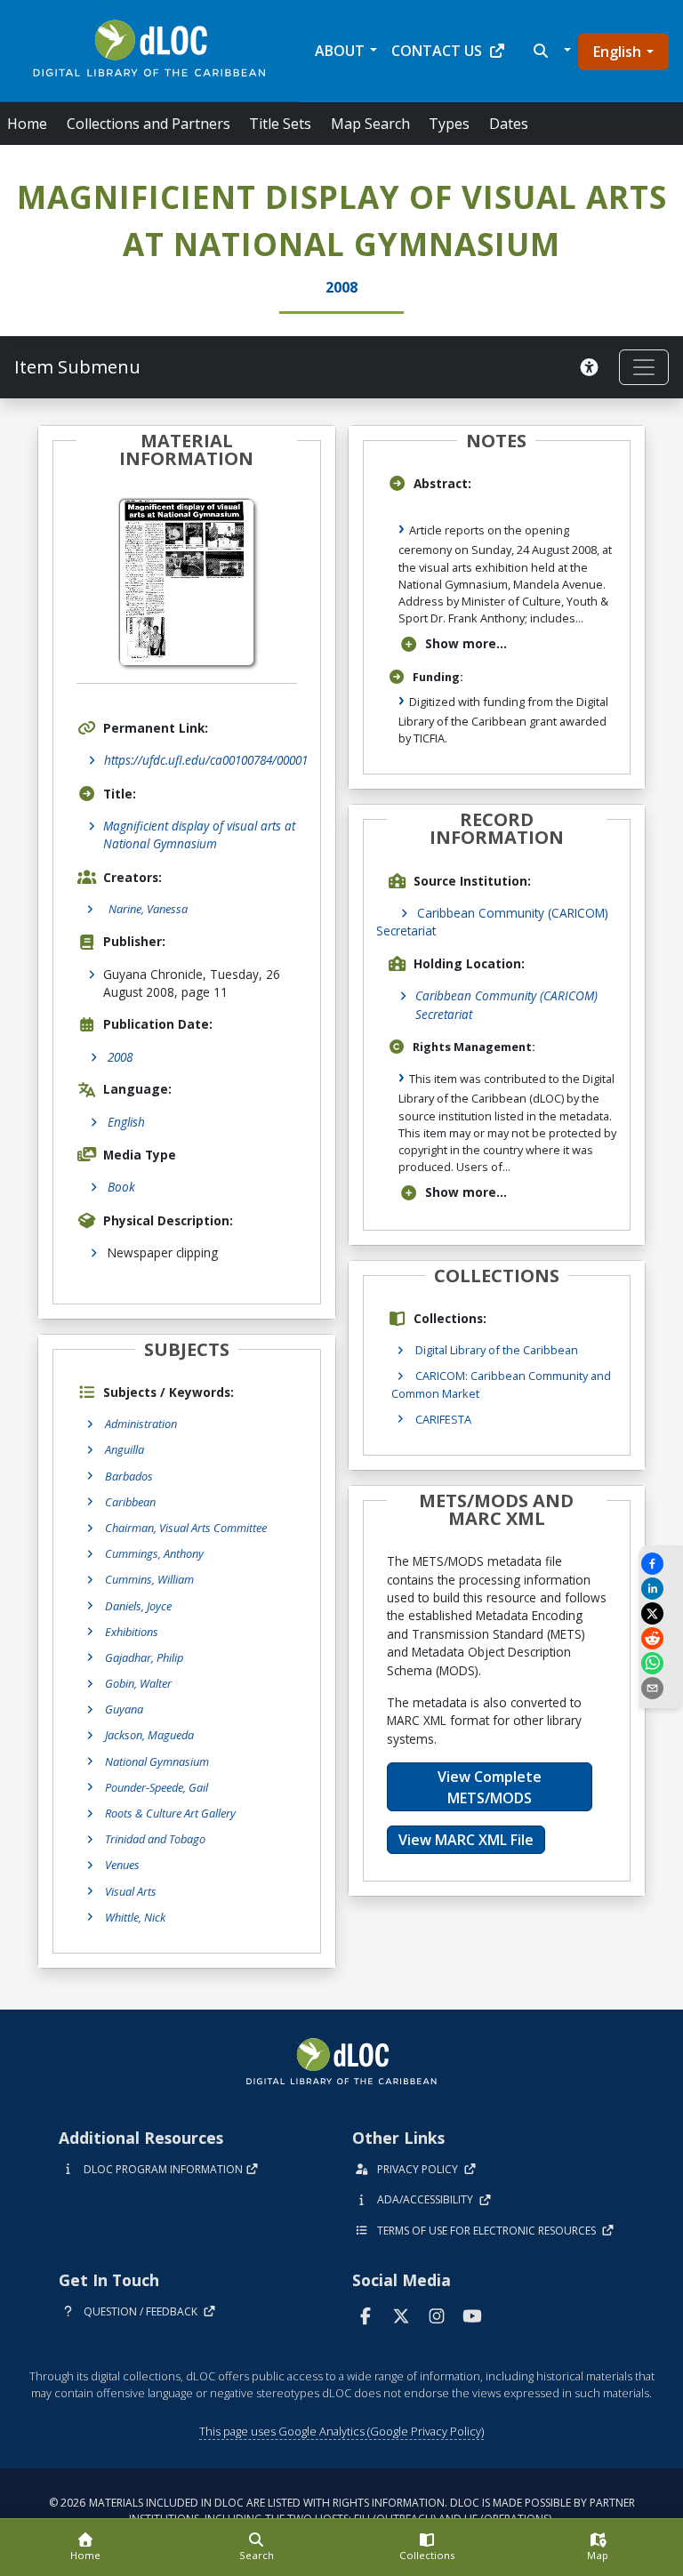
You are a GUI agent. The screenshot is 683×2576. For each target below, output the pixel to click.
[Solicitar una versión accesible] (592, 367)
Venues (122, 1865)
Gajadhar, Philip (144, 1657)
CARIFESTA (443, 1419)
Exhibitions (132, 1632)
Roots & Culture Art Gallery (170, 1813)
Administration (141, 1424)
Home (27, 124)
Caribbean (130, 1502)
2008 (120, 1057)
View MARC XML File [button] (466, 1840)
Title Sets (280, 124)
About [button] (340, 51)
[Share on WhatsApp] (661, 1663)
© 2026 (342, 2511)
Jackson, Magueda (149, 1735)
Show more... (466, 643)
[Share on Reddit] (661, 1638)
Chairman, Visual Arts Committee (186, 1528)
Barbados (129, 1476)
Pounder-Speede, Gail (157, 1787)
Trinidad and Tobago (155, 1839)
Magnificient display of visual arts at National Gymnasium (199, 835)
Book (121, 1187)
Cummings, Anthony (154, 1553)
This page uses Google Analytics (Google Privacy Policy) (341, 2431)
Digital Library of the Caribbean (497, 1350)
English (617, 52)
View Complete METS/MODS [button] (490, 1787)
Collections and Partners (149, 124)
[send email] (661, 1688)
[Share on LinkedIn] (661, 1589)
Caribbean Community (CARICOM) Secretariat (506, 1004)
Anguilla (125, 1449)
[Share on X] (661, 1613)
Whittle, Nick (135, 1917)
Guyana (124, 1709)
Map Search (370, 124)
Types (449, 124)
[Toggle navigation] (644, 367)
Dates (509, 124)
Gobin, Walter (138, 1683)
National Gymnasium (157, 1761)
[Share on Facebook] (661, 1564)
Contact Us (437, 51)
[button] (550, 51)
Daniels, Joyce (138, 1606)
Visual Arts (131, 1891)
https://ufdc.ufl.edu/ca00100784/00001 (206, 760)
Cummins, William (149, 1579)
